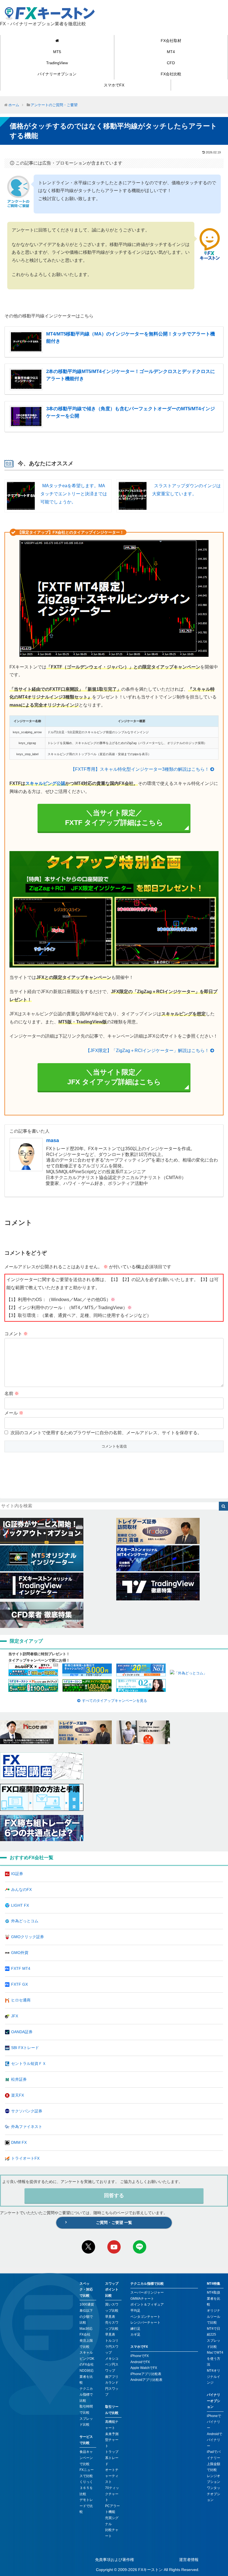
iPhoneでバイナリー (214, 2422)
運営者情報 (189, 2560)
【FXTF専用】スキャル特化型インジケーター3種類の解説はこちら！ (140, 769)
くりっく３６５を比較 (86, 2488)
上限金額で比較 (214, 2467)
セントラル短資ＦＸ (29, 2063)
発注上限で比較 (86, 2344)
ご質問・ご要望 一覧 (114, 2222)
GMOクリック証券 (28, 1937)
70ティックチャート (112, 2494)
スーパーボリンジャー (147, 2292)
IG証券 (17, 1874)
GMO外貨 (20, 1953)
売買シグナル (112, 2521)
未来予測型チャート (112, 2440)
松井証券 (19, 2079)
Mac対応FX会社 (86, 2332)
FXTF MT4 (21, 1968)
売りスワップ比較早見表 (112, 2328)
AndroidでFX (140, 2362)
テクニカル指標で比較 (86, 2395)
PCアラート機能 (112, 2509)
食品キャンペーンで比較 (86, 2458)
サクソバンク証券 (27, 2111)
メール (14, 1413)
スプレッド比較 (86, 2422)
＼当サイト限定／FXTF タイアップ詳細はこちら (114, 818)
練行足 (135, 2329)
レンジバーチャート (145, 2323)
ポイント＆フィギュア (147, 2304)
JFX (15, 2016)
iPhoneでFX (140, 2356)
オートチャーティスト (112, 2476)
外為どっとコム (25, 1921)
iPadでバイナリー (214, 2455)
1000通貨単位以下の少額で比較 (87, 2313)
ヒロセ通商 (21, 2000)
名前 (12, 1393)
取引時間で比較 (86, 2410)
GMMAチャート (142, 2299)
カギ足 (135, 2334)
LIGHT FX (20, 1905)
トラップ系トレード (112, 2458)
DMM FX (19, 2142)
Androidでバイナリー (215, 2440)
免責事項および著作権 (115, 2560)
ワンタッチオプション (214, 2494)
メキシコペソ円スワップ (112, 2365)
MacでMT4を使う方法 (215, 2359)
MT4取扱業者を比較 (214, 2298)
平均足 (135, 2311)
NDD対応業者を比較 (87, 2377)
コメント (16, 1334)
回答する (114, 2195)
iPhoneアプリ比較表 (146, 2374)
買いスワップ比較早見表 (112, 2310)
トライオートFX (25, 2158)
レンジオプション (214, 2479)
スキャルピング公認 (45, 783)
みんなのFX (21, 1889)
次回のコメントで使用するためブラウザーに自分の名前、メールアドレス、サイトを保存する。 (106, 1433)
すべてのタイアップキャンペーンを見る (115, 1701)
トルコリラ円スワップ (112, 2347)
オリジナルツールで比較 (214, 2317)
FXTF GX (19, 1984)
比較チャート (112, 2533)
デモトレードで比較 (86, 2506)
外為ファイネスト (27, 2127)
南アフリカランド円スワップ (112, 2386)
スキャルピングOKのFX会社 (87, 2359)
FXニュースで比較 (87, 2473)
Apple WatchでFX (144, 2368)
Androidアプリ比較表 (146, 2380)
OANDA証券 (22, 2032)
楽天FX (18, 2095)
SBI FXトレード (25, 2048)
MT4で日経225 (214, 2332)
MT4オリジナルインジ (214, 2377)
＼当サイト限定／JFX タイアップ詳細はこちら (114, 1077)
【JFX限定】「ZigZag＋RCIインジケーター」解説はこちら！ (147, 1050)
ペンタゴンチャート (145, 2317)
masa (53, 1140)
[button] (223, 1506)
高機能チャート (112, 2425)
